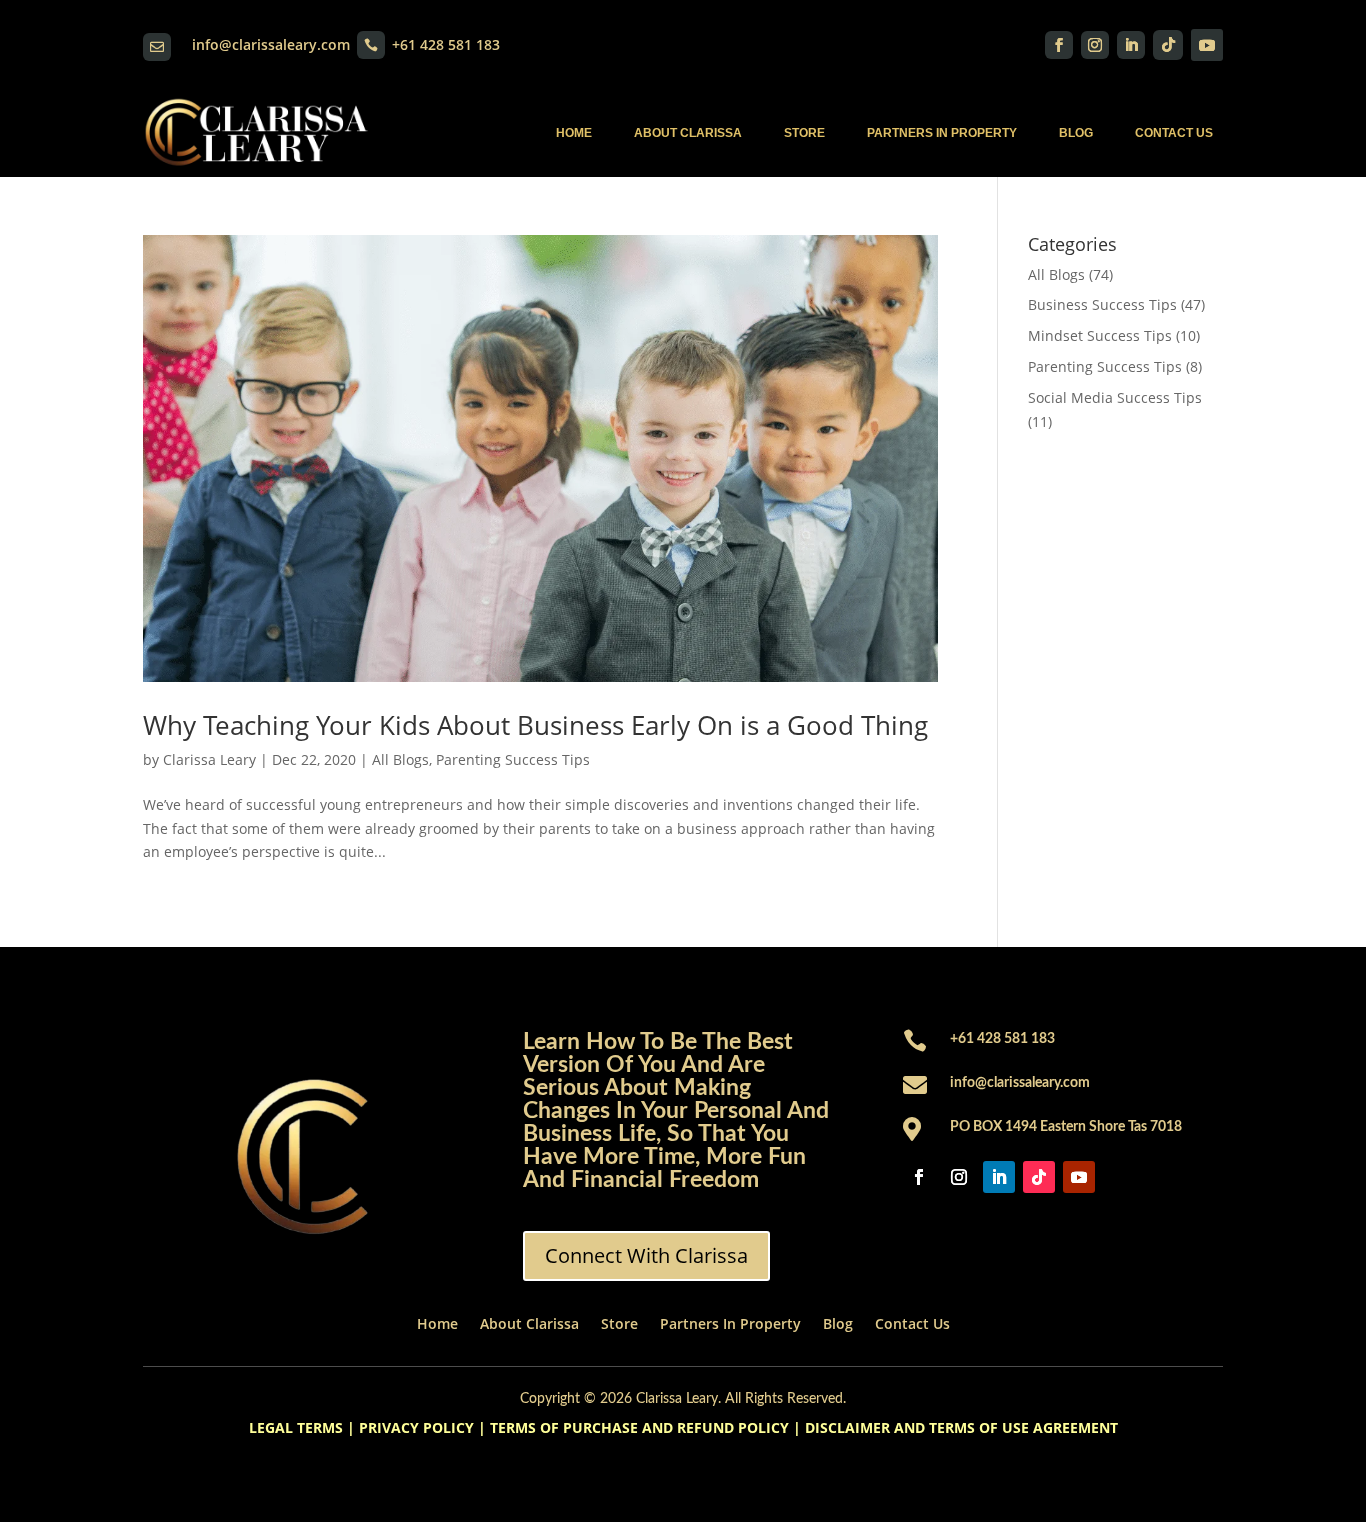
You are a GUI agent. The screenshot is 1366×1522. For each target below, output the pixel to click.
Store (804, 133)
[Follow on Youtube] (1207, 45)
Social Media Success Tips (1115, 397)
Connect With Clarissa (646, 1255)
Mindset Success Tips (1100, 335)
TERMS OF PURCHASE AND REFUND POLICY (639, 1427)
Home (574, 133)
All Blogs (400, 759)
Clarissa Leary (209, 759)
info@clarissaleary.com (271, 44)
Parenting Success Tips (513, 759)
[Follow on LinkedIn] (1131, 45)
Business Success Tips (1102, 304)
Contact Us (1174, 133)
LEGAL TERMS (296, 1427)
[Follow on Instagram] (1095, 45)
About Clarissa (688, 133)
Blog (1076, 133)
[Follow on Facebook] (1059, 45)
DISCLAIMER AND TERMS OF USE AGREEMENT (961, 1427)
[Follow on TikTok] (1168, 45)
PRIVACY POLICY (416, 1427)
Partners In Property (942, 133)
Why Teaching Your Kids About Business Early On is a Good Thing (535, 725)
